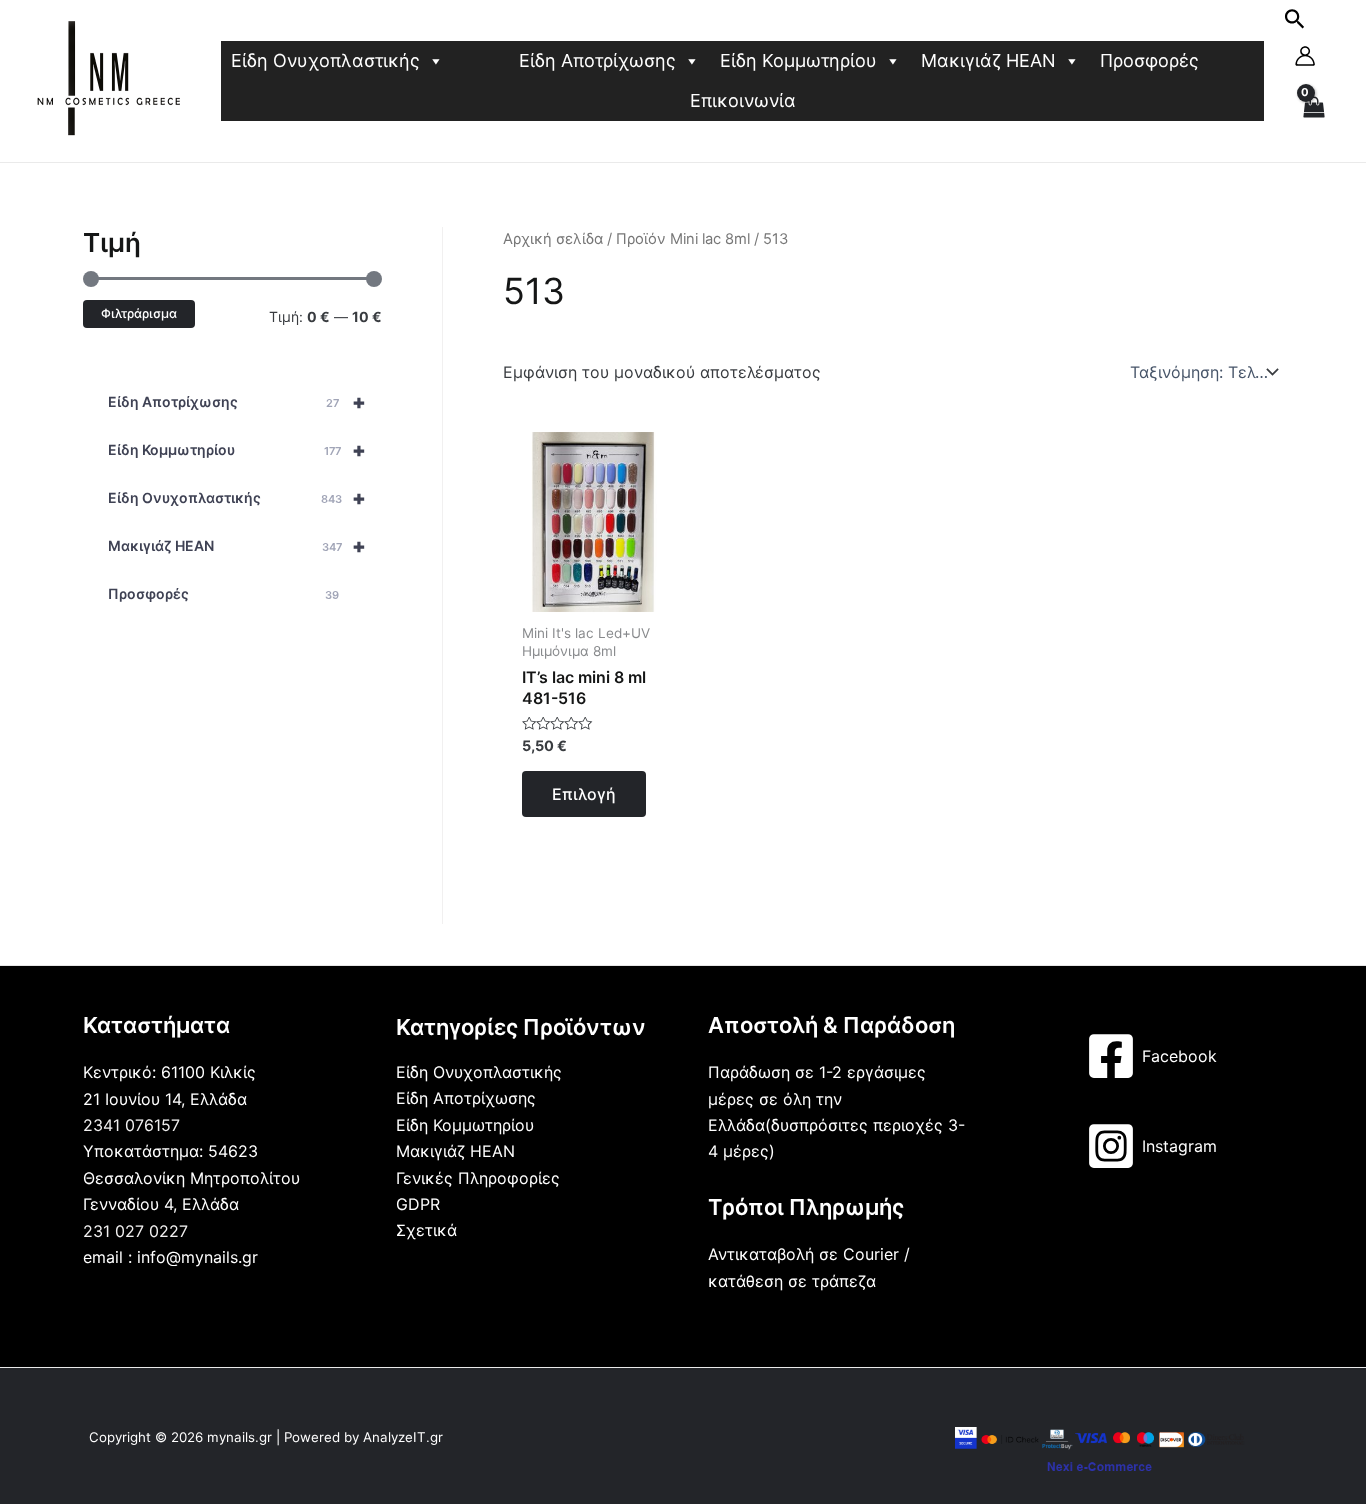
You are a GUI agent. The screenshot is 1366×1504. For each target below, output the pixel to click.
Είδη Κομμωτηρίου (798, 60)
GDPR (418, 1204)
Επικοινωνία (743, 100)
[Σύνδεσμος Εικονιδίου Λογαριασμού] (1305, 56)
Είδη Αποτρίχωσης (597, 60)
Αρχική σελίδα (553, 239)
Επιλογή (584, 794)
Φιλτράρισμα (139, 313)
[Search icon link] (1295, 23)
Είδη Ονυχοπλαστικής (325, 60)
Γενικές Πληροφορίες (478, 1178)
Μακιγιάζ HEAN (988, 60)
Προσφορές (1149, 60)
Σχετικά (426, 1230)
